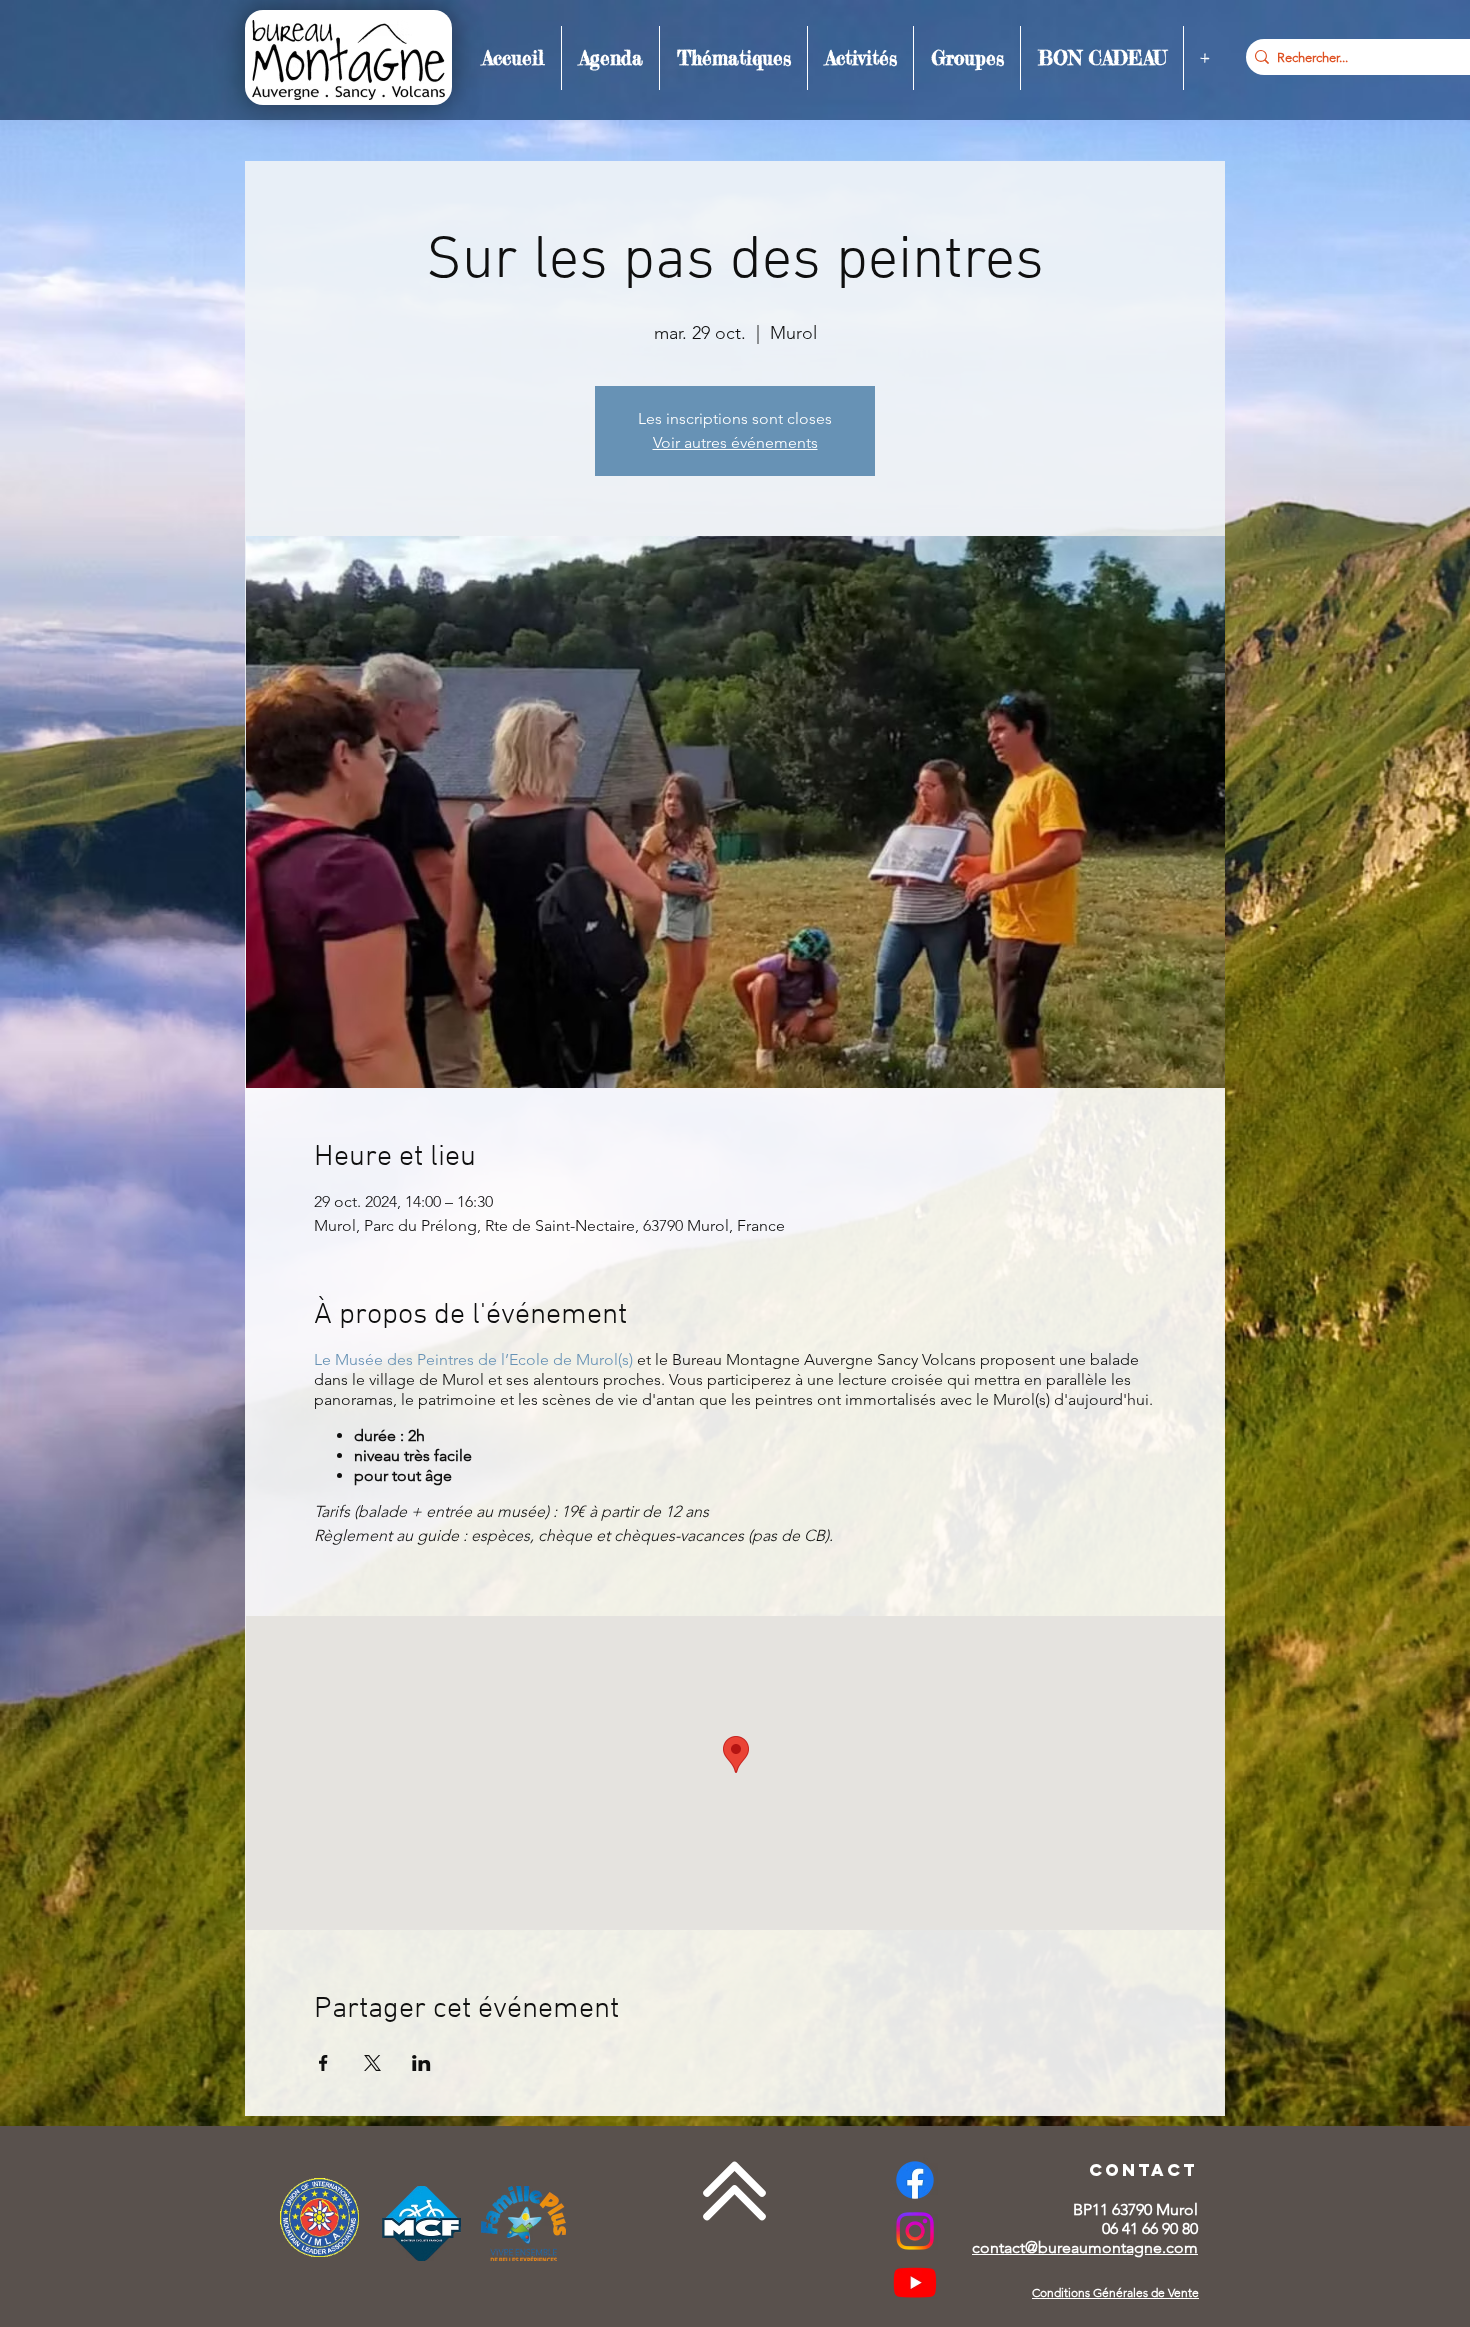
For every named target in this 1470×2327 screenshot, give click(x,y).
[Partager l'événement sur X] (372, 2063)
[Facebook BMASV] (915, 2180)
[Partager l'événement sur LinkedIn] (421, 2063)
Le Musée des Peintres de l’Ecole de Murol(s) (473, 1359)
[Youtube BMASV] (915, 2282)
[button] (610, 58)
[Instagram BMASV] (915, 2231)
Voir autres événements (735, 442)
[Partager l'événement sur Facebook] (323, 2063)
